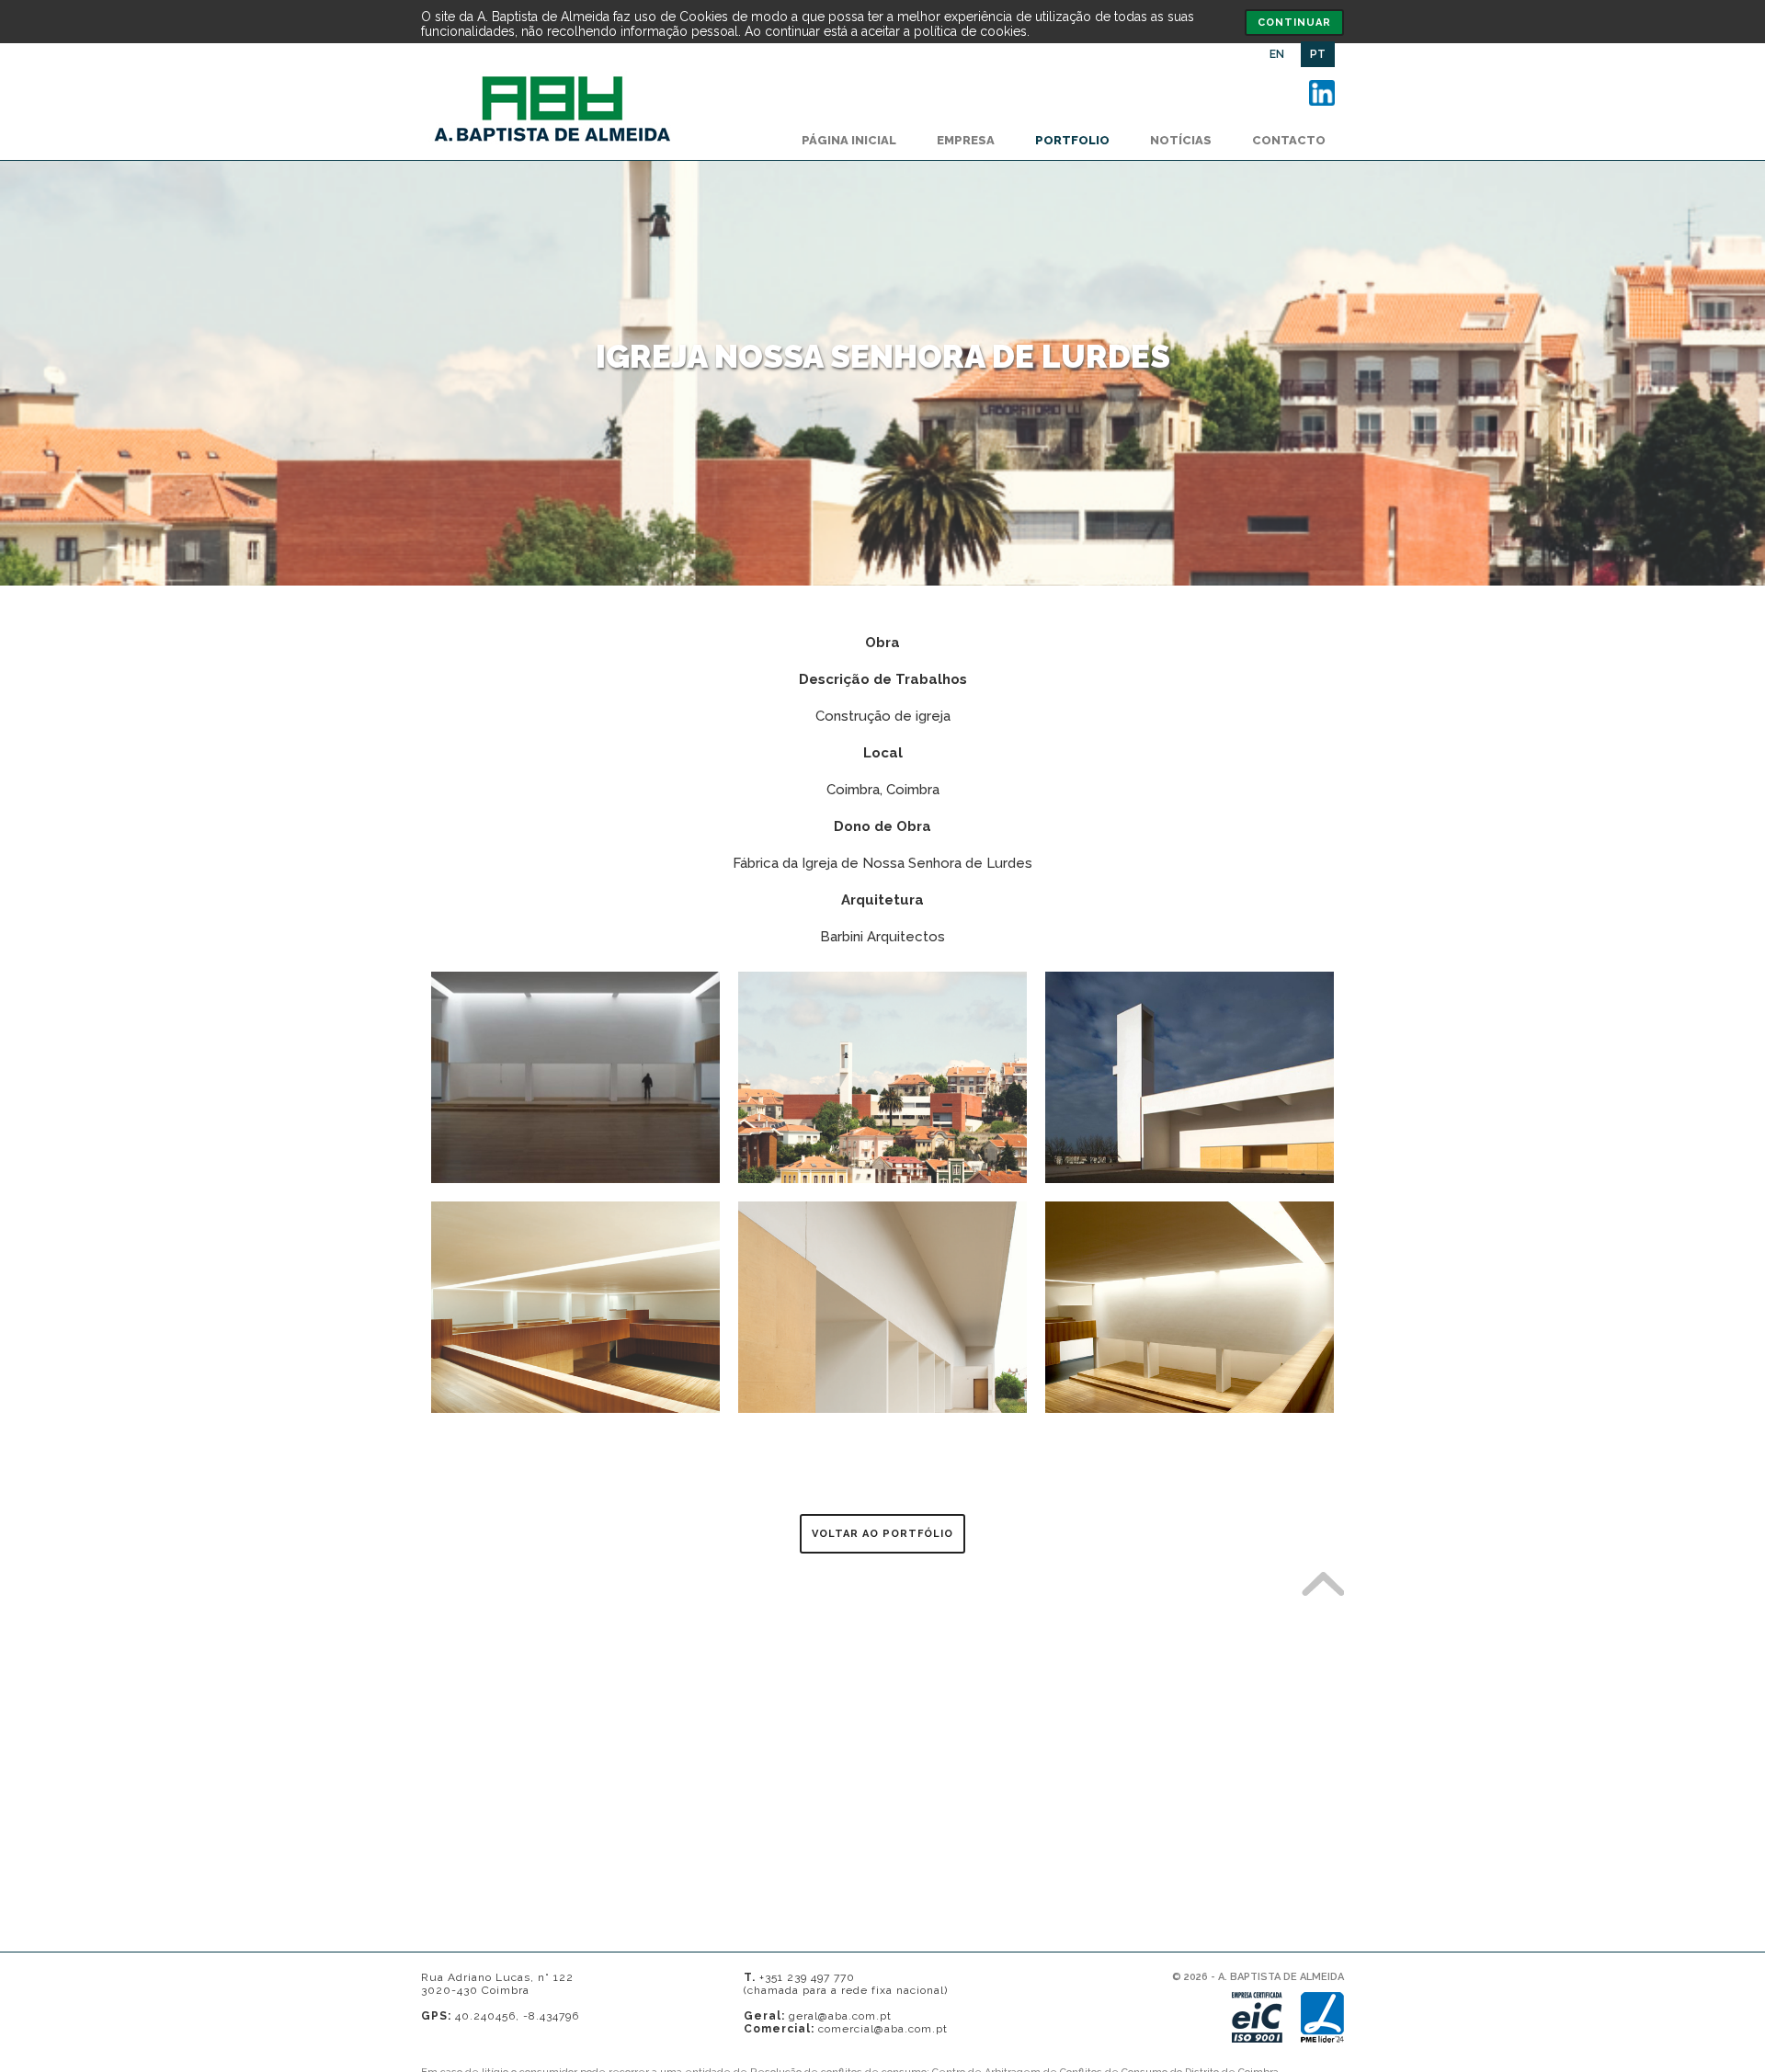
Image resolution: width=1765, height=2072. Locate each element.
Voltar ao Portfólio (882, 1534)
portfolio (1072, 140)
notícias (1181, 140)
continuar (1294, 23)
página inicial (849, 140)
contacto (1289, 140)
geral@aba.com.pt (840, 2016)
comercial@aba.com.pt (883, 2029)
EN (1277, 54)
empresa (966, 140)
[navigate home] (552, 145)
